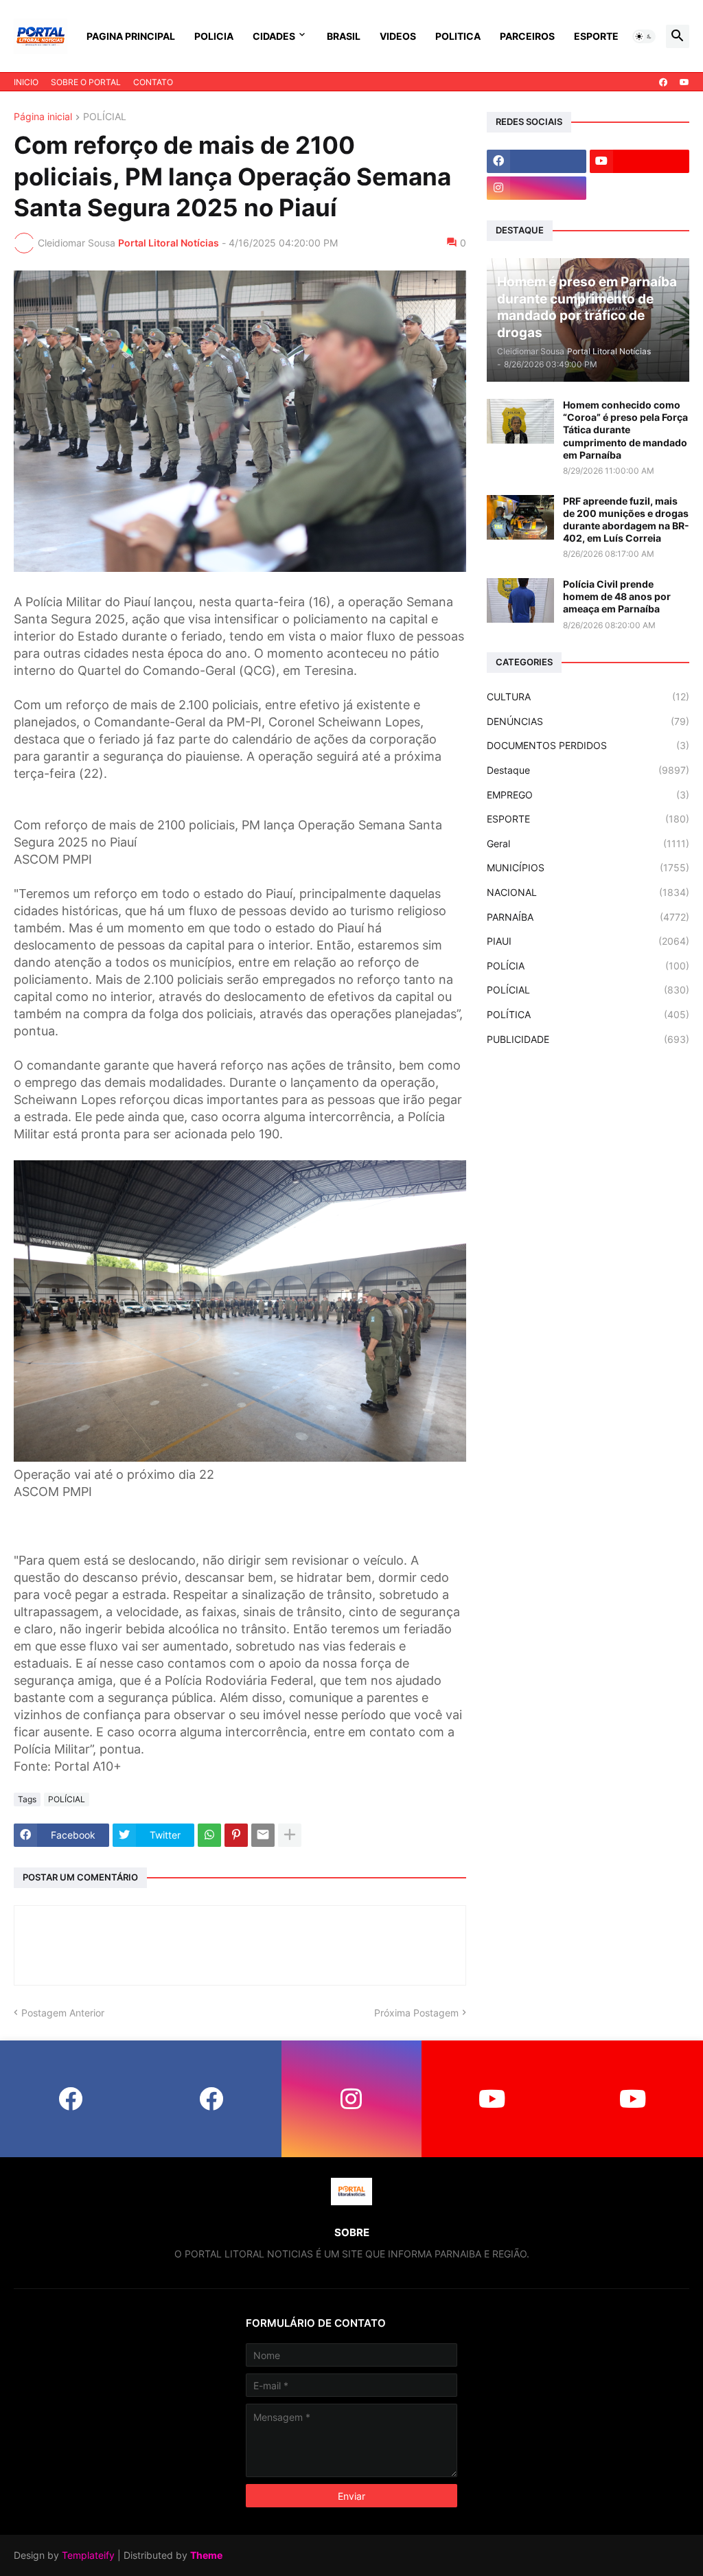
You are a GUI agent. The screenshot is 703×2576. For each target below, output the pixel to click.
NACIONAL (588, 892)
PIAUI (588, 941)
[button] (644, 36)
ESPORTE (596, 36)
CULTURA (588, 697)
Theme (206, 2555)
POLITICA (458, 36)
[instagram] (537, 188)
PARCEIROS (527, 36)
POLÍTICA (588, 1014)
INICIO (26, 82)
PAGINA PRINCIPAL (131, 36)
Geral (588, 843)
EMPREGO (588, 795)
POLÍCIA (588, 966)
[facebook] (663, 82)
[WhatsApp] (209, 1835)
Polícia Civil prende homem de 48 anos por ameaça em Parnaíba (617, 596)
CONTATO (153, 82)
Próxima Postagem (416, 2013)
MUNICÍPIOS (588, 867)
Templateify (88, 2555)
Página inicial (43, 117)
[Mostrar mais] (290, 1835)
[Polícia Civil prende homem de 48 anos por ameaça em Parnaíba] (520, 600)
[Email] (263, 1835)
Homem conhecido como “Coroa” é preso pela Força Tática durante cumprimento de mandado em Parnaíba (625, 430)
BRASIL (344, 36)
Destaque (588, 770)
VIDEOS (398, 36)
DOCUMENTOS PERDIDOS (588, 745)
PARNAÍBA (588, 917)
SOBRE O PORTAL (86, 82)
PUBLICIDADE (588, 1039)
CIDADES (274, 36)
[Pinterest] (236, 1835)
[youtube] (684, 82)
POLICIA (214, 36)
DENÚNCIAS (588, 721)
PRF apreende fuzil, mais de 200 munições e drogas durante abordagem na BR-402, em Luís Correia (626, 520)
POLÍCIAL (105, 117)
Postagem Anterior (63, 2013)
